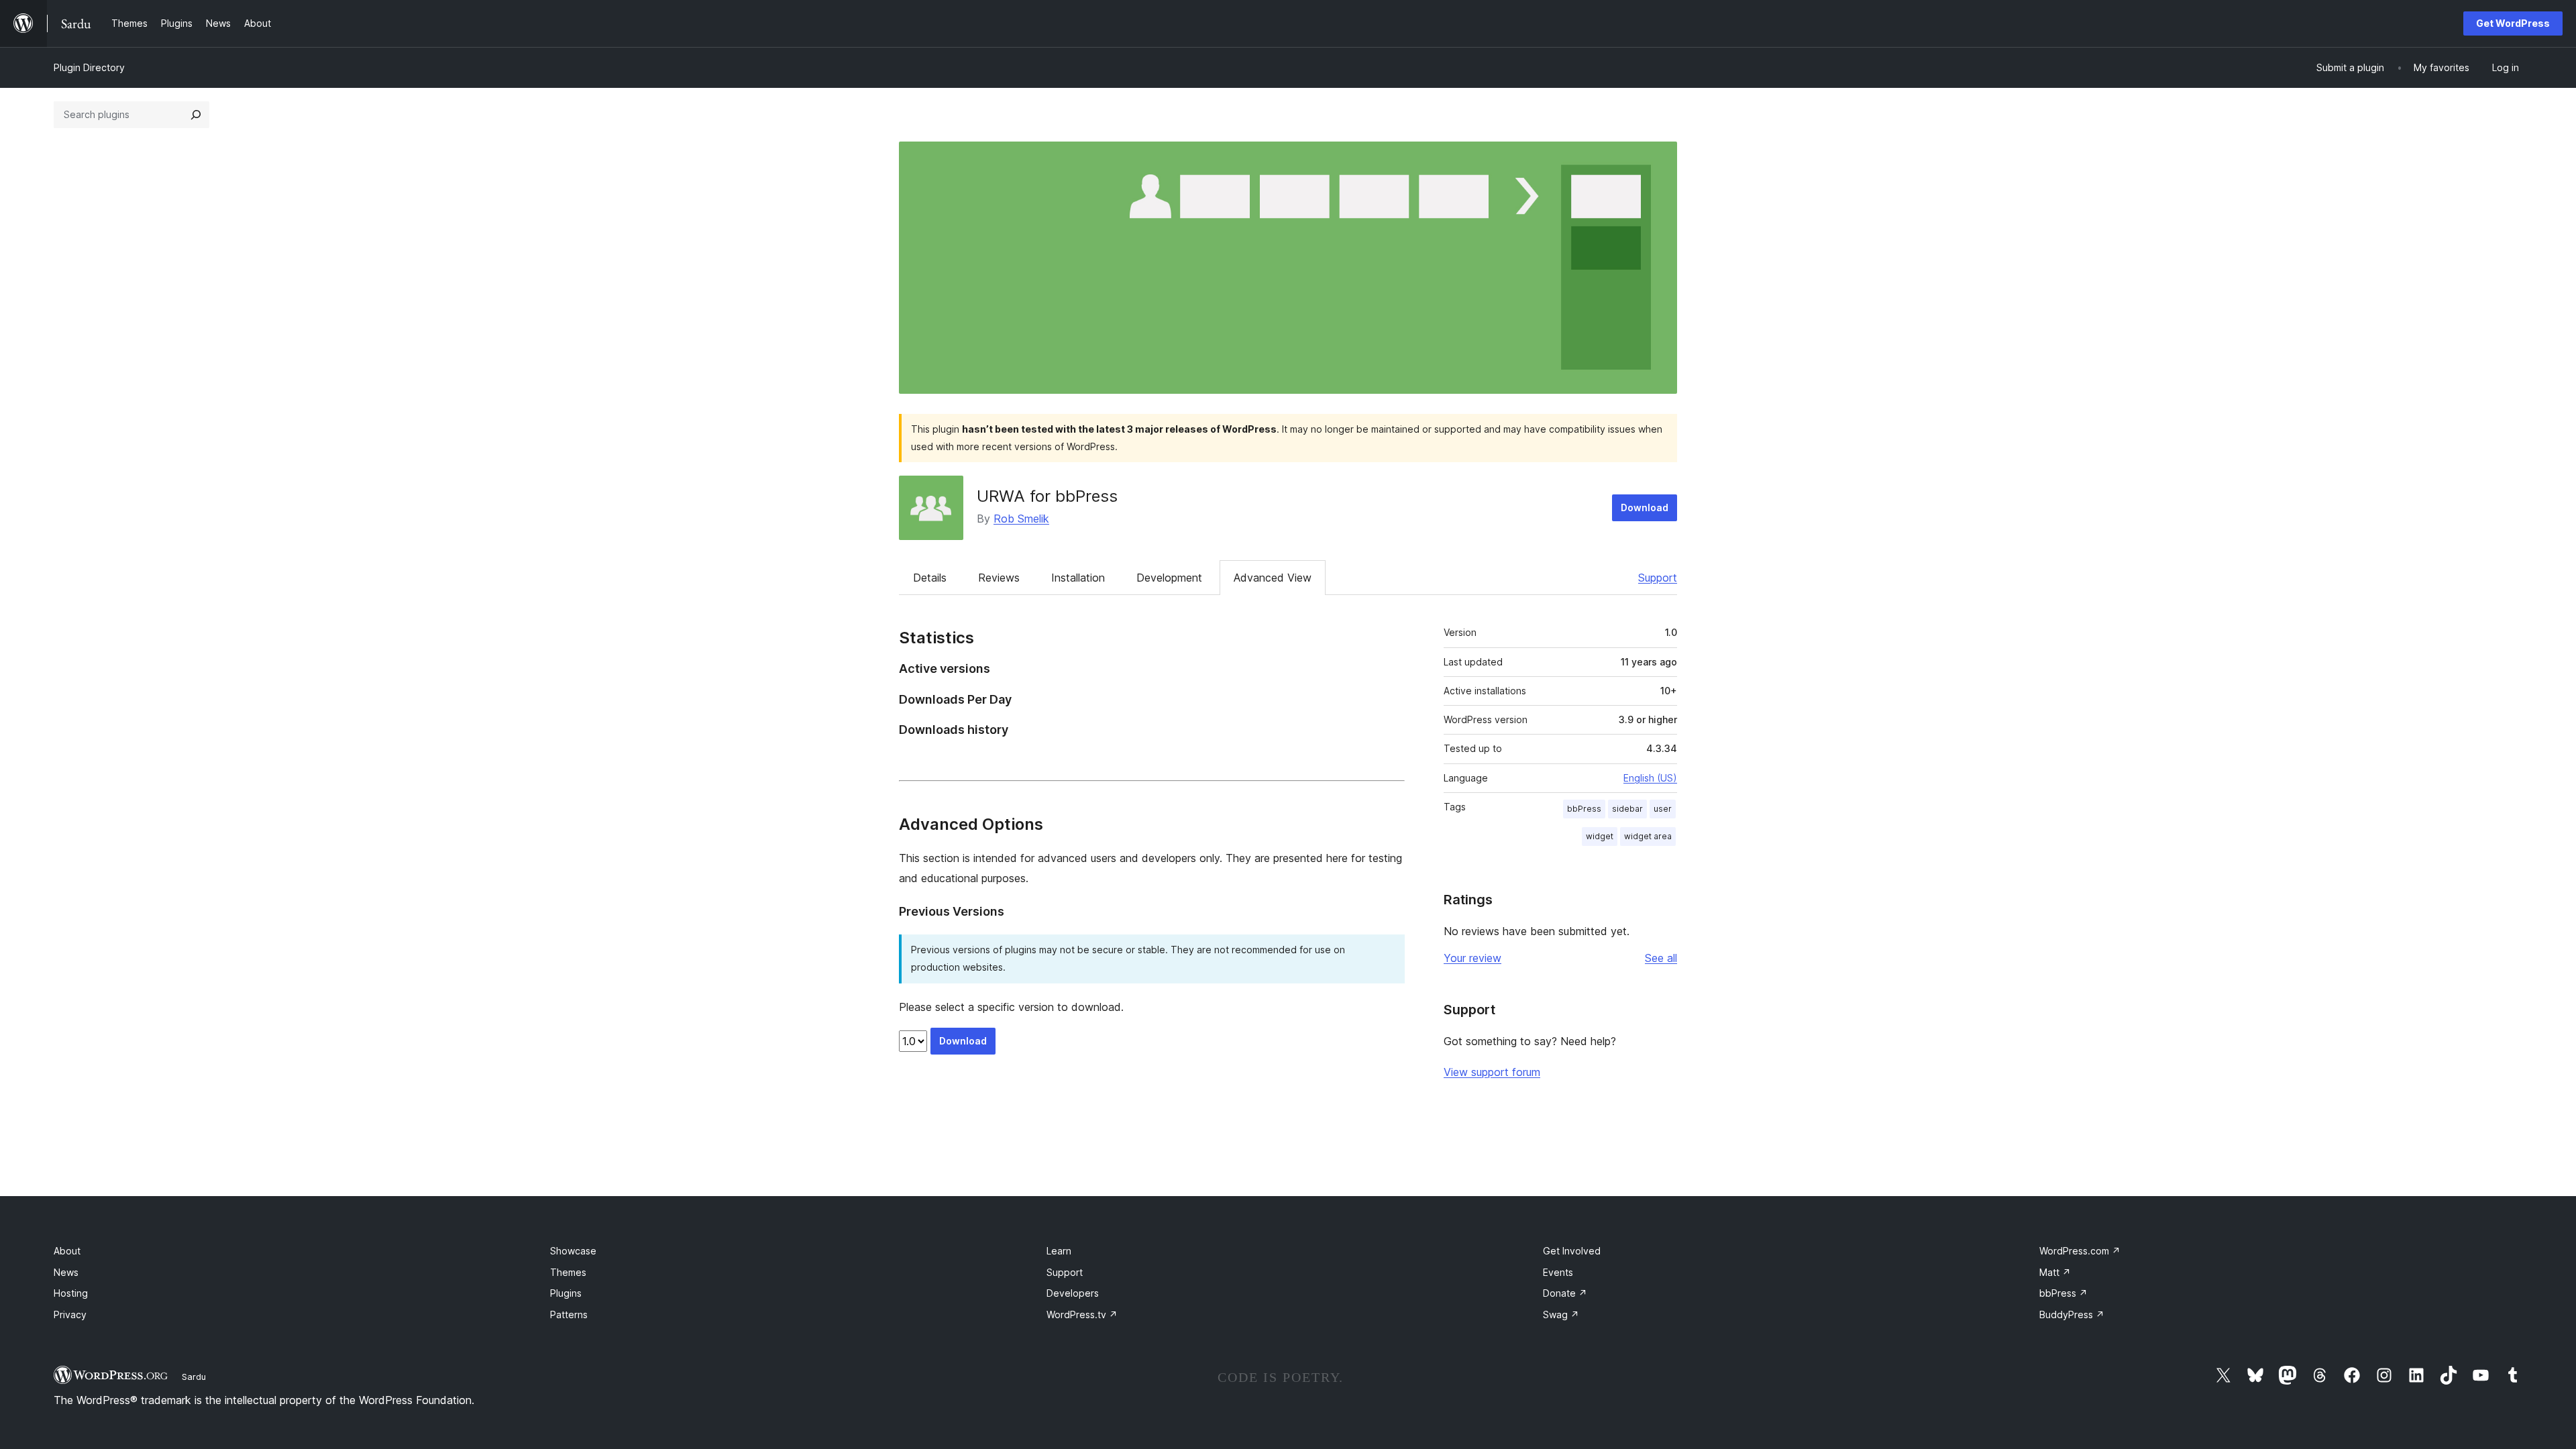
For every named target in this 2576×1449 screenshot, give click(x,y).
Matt (2055, 1272)
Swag (1561, 1314)
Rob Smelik (1021, 519)
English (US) (1650, 778)
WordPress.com (2080, 1251)
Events (1558, 1272)
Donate (1565, 1293)
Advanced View (1273, 578)
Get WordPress (2513, 23)
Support (1658, 578)
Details (930, 578)
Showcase (573, 1251)
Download (1645, 507)
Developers (1073, 1293)
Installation (1078, 578)
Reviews (999, 578)
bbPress (1584, 809)
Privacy (70, 1314)
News (66, 1272)
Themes (568, 1272)
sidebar (1627, 809)
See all (1661, 958)
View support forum (1492, 1072)
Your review (1472, 958)
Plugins (566, 1293)
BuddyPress (2072, 1314)
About (67, 1251)
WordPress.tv (1082, 1314)
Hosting (71, 1293)
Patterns (569, 1314)
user (1663, 809)
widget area (1648, 836)
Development (1169, 578)
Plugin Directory (89, 67)
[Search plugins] (196, 115)
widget (1600, 836)
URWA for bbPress (1047, 496)
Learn (1059, 1251)
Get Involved (1572, 1251)
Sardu (194, 1377)
